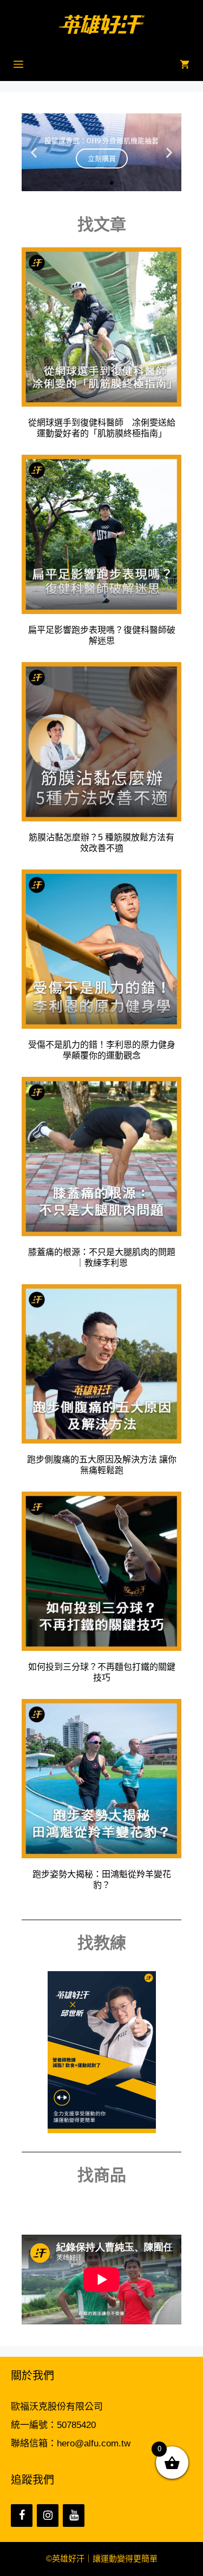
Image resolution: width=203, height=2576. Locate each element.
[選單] (18, 65)
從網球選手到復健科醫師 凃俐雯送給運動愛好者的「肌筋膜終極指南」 (102, 428)
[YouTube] (74, 2516)
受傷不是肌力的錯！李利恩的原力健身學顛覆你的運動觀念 (102, 1050)
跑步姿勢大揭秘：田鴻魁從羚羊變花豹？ (102, 1880)
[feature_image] (101, 326)
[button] (34, 152)
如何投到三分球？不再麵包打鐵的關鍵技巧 (102, 1672)
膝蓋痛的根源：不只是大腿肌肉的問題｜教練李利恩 (102, 1257)
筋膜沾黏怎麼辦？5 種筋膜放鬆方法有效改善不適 (101, 843)
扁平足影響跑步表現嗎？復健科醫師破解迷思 (102, 635)
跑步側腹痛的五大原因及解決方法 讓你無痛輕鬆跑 (102, 1465)
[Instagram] (48, 2516)
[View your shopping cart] (185, 65)
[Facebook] (22, 2516)
